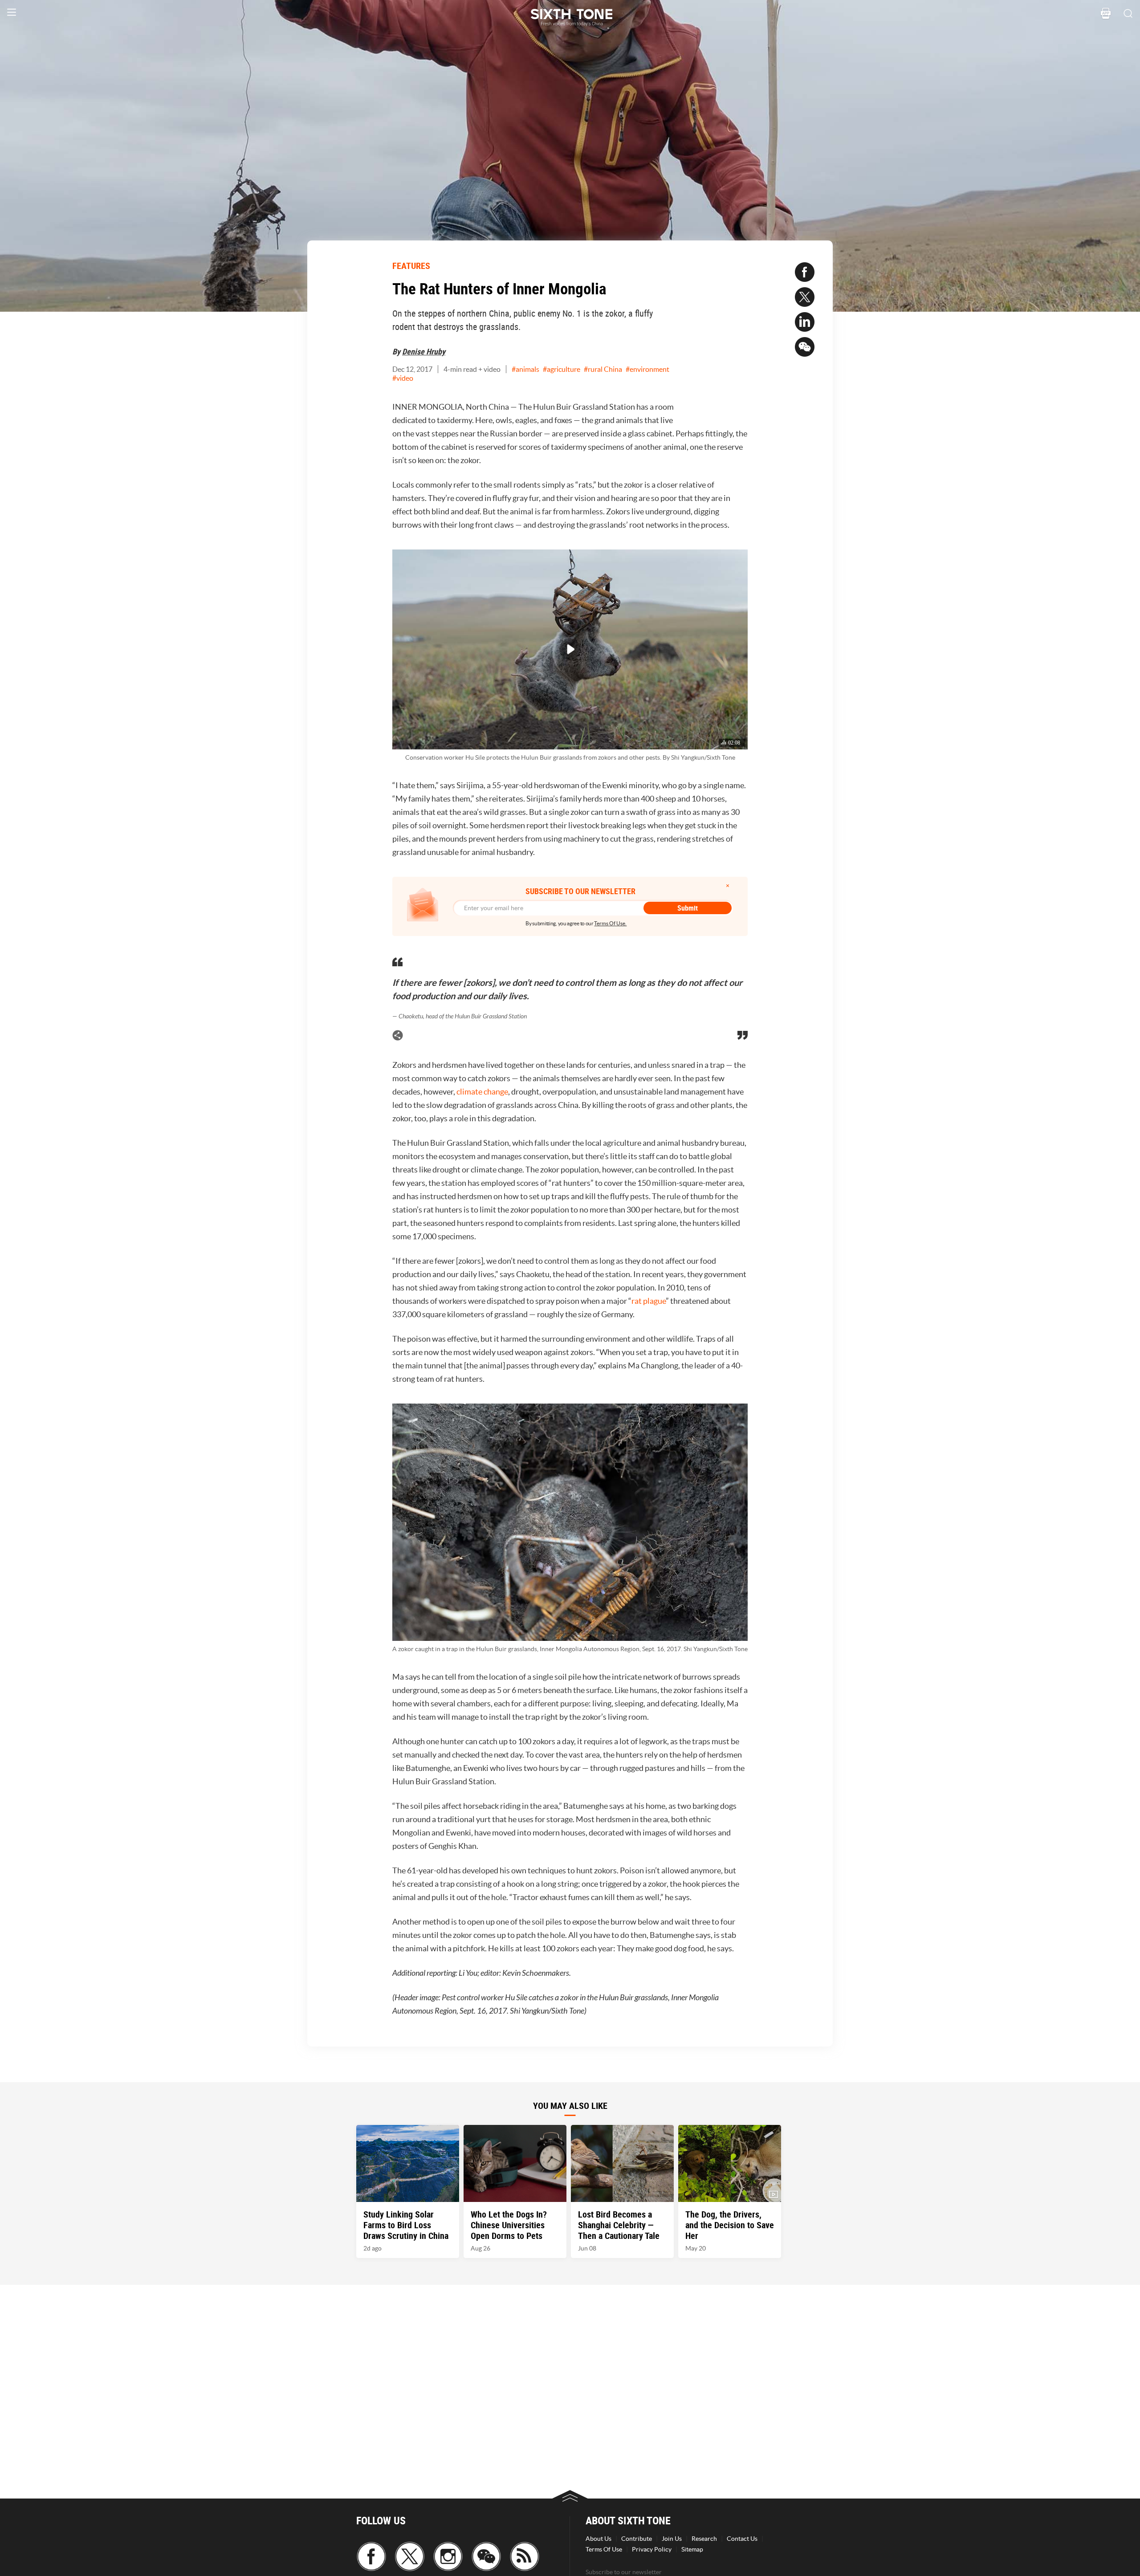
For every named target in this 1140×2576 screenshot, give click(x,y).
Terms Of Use (604, 2549)
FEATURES (411, 266)
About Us (598, 2539)
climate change (482, 1092)
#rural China (603, 369)
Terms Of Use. (610, 923)
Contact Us (742, 2539)
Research (704, 2539)
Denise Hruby (424, 351)
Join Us (672, 2539)
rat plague (649, 1301)
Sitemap (692, 2549)
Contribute (637, 2539)
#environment (647, 369)
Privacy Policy (652, 2549)
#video (403, 378)
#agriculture (562, 369)
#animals (525, 369)
